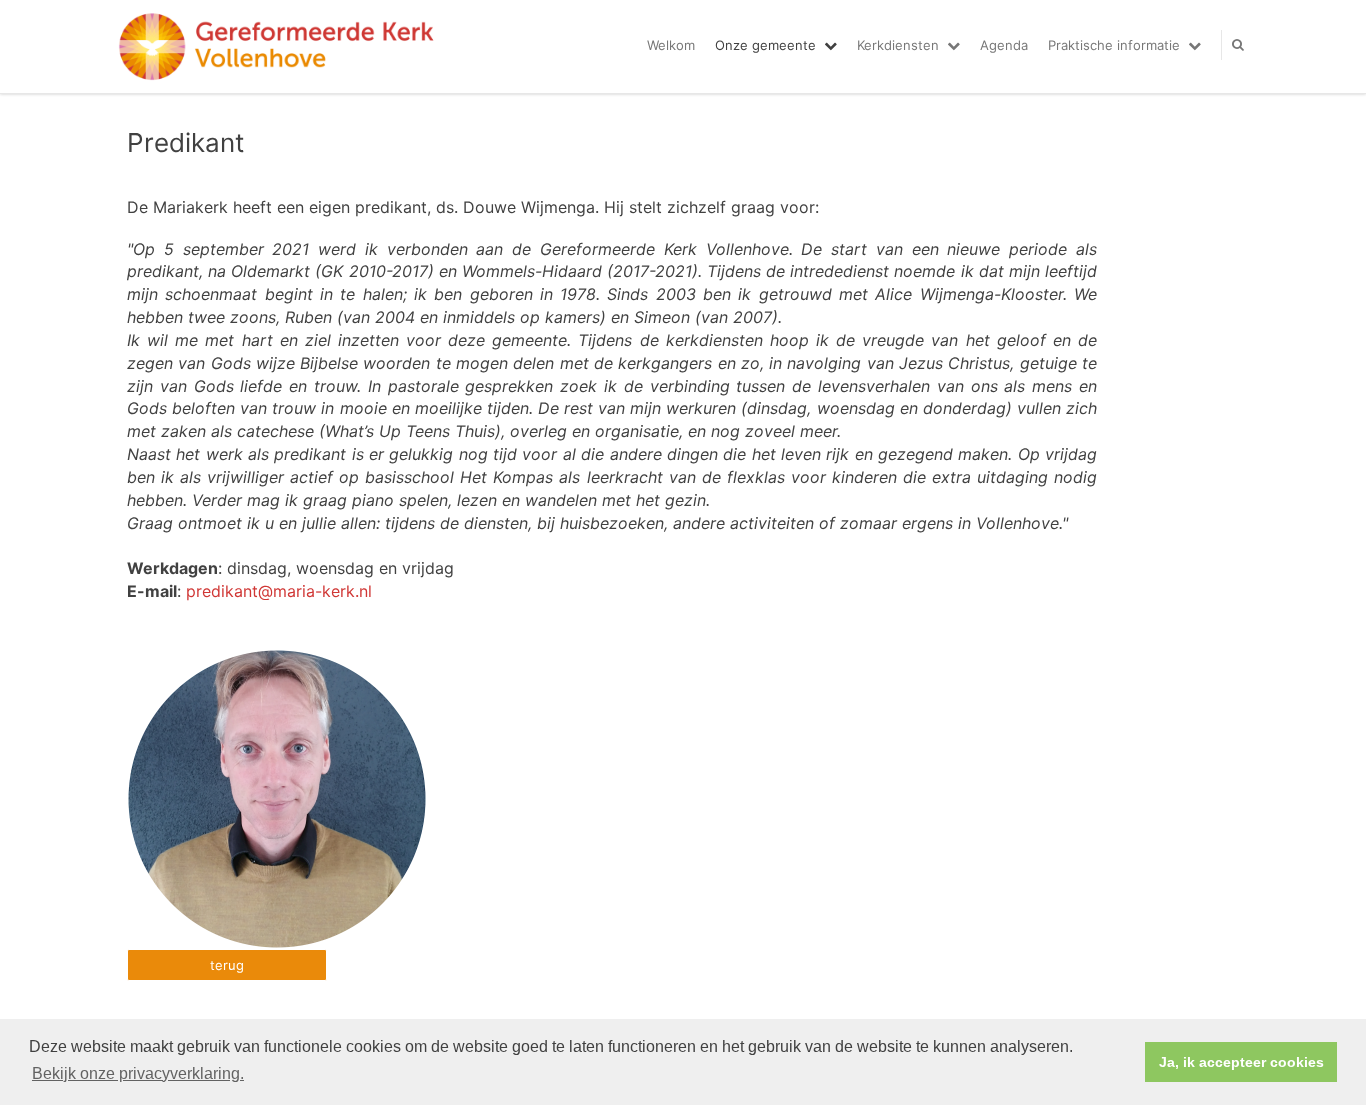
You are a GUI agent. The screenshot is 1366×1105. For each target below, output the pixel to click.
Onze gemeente (765, 45)
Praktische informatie (1114, 45)
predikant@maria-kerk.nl (279, 591)
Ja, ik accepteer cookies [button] (1241, 1062)
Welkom (671, 45)
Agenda (1004, 45)
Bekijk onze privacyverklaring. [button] (138, 1073)
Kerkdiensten (898, 45)
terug (227, 965)
